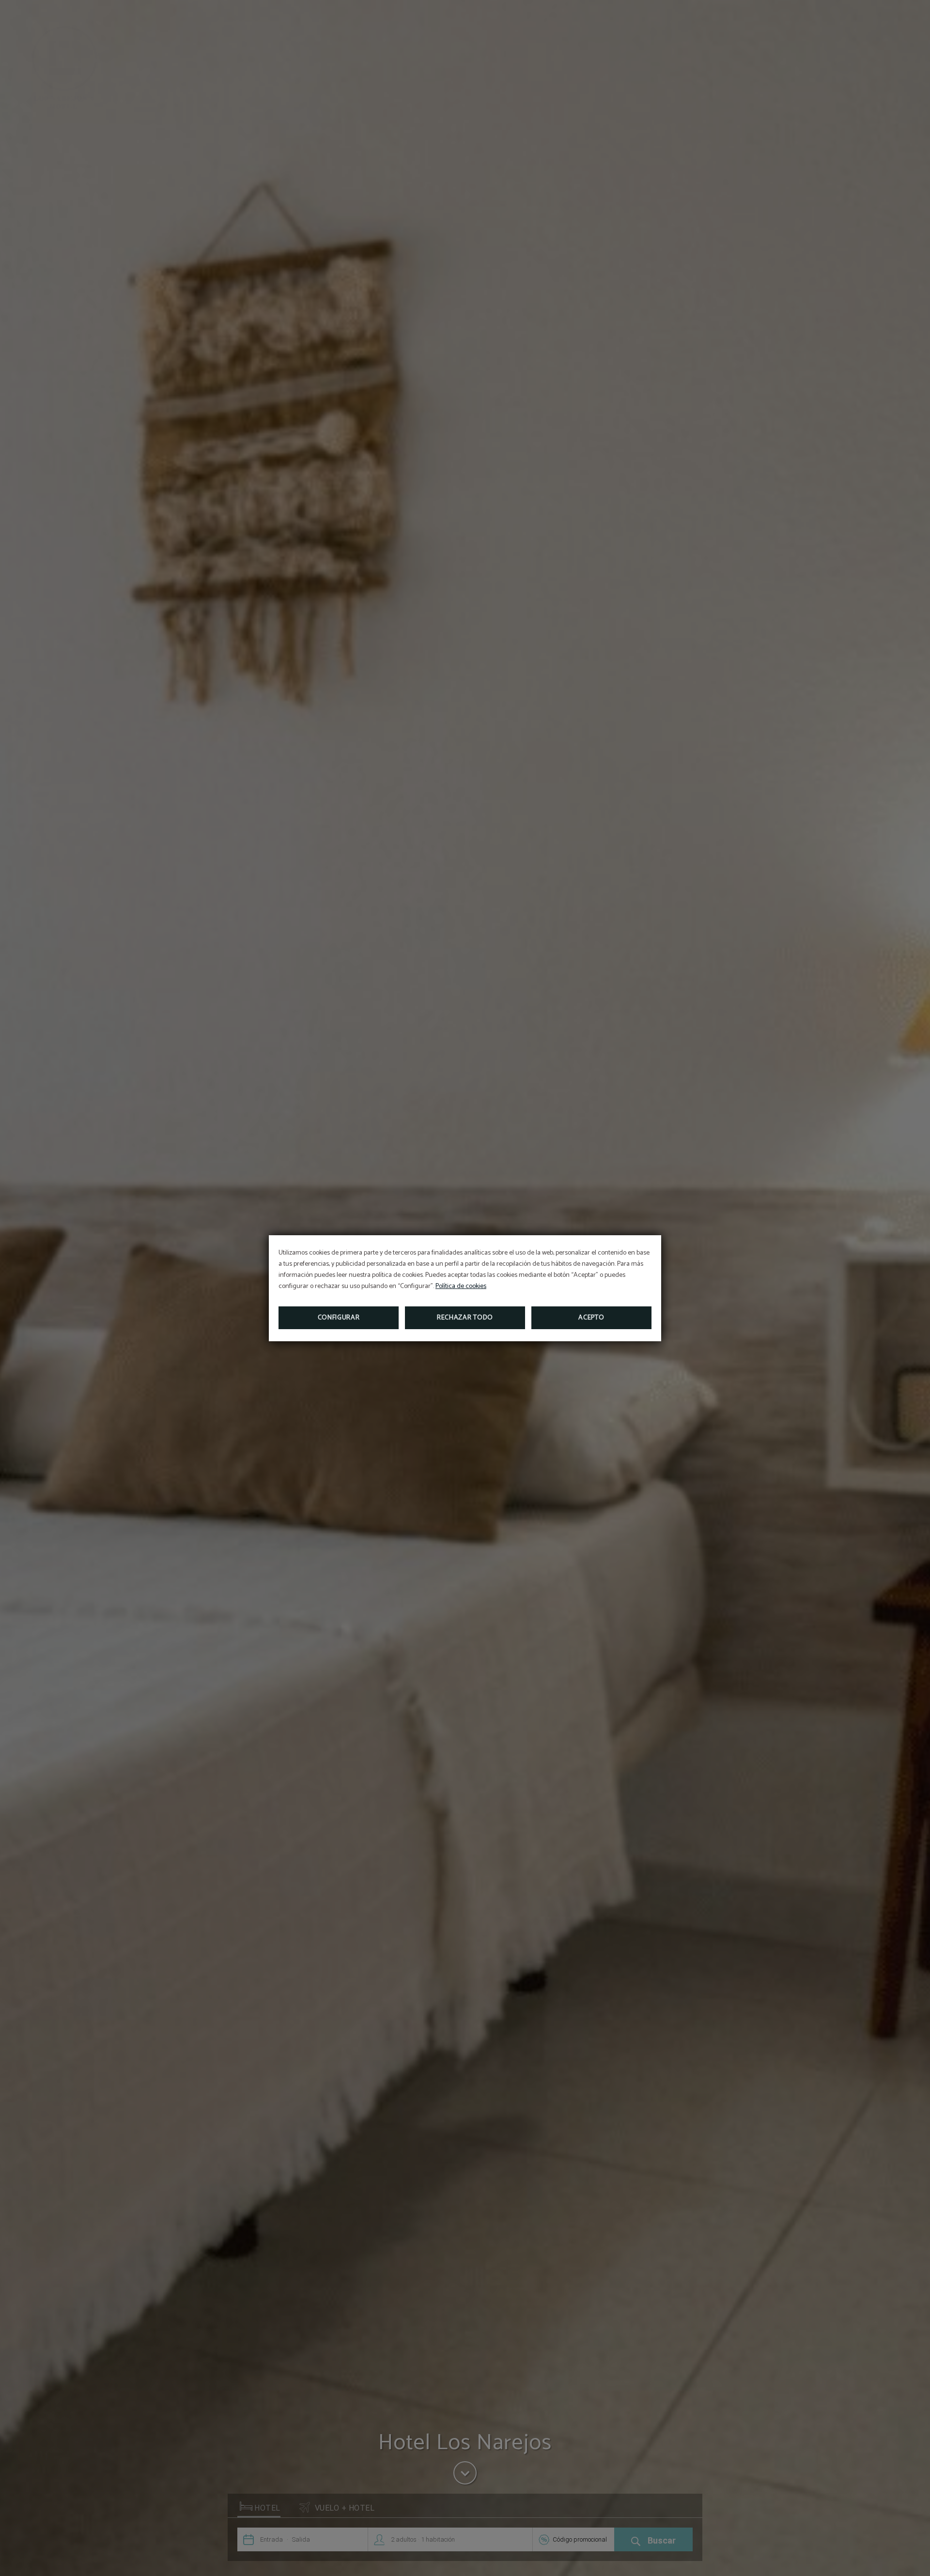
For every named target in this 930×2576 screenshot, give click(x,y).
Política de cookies (461, 1286)
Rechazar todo (465, 1318)
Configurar (339, 1318)
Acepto (591, 1318)
